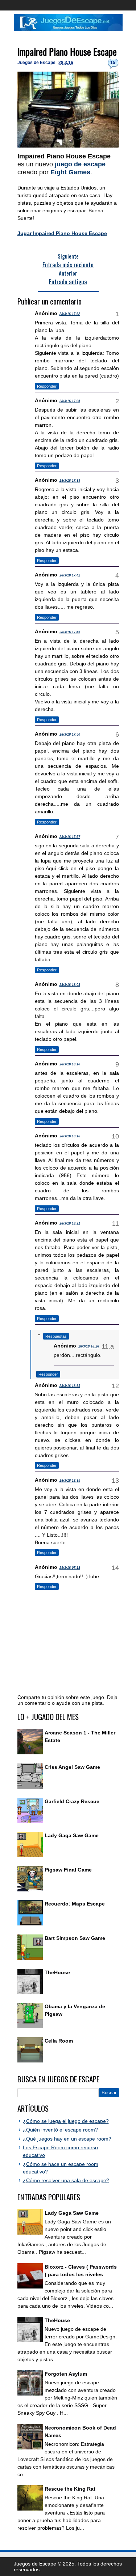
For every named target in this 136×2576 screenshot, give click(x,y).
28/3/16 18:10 (70, 1064)
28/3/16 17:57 (70, 837)
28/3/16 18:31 (70, 1386)
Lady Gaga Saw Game (72, 1835)
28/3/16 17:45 (70, 632)
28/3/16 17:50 (70, 735)
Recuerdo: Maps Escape (75, 1904)
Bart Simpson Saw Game (75, 1938)
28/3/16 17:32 (70, 314)
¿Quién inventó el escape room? (60, 2130)
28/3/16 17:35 (70, 401)
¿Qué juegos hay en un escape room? (67, 2139)
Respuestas (56, 1336)
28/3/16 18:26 (89, 1346)
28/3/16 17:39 (70, 481)
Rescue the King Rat (70, 2489)
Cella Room (59, 2041)
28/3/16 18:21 (70, 1223)
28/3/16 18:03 (70, 985)
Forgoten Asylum (66, 2374)
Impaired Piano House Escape (67, 52)
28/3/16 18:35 (70, 1481)
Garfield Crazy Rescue (72, 1801)
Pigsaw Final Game (68, 1870)
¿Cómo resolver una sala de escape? (66, 2180)
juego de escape (80, 164)
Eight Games (70, 172)
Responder (47, 386)
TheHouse (57, 1972)
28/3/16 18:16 (70, 1136)
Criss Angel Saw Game (72, 1767)
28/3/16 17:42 (70, 575)
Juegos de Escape (37, 63)
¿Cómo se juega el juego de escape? (66, 2121)
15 (113, 63)
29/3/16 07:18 (70, 1568)
